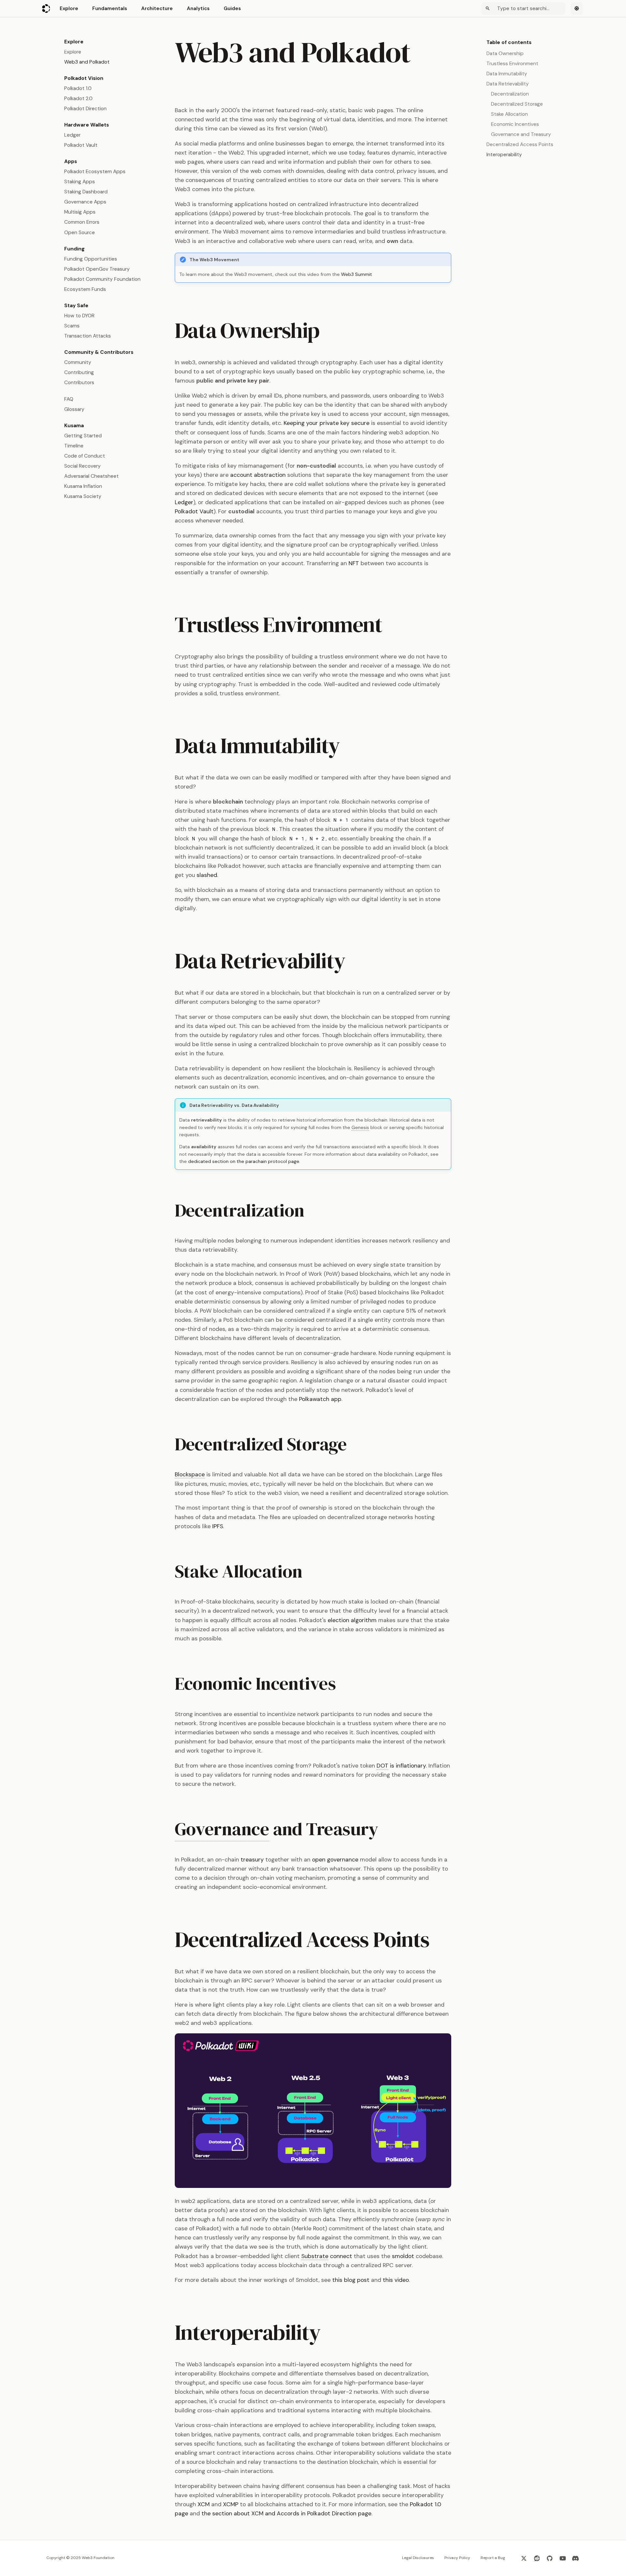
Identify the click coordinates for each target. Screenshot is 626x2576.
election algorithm (352, 1620)
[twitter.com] (524, 2558)
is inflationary (401, 1766)
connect (327, 2256)
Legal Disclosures (418, 2558)
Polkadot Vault (194, 511)
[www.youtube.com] (563, 2558)
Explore (69, 8)
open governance (335, 1860)
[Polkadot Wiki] (46, 8)
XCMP (231, 2504)
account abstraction (258, 475)
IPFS (218, 1526)
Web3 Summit (357, 274)
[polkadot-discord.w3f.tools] (576, 2558)
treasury (252, 1860)
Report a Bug (493, 2558)
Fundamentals (110, 8)
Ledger (184, 502)
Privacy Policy (457, 2558)
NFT (354, 563)
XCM (204, 2504)
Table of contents (509, 42)
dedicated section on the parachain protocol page (244, 1161)
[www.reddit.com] (537, 2558)
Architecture (157, 8)
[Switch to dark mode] (577, 8)
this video (396, 2280)
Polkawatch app (320, 1399)
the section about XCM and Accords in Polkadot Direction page (286, 2513)
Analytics (198, 8)
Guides (232, 8)
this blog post (351, 2280)
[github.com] (550, 2558)
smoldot (403, 2256)
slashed (207, 875)
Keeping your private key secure (327, 423)
